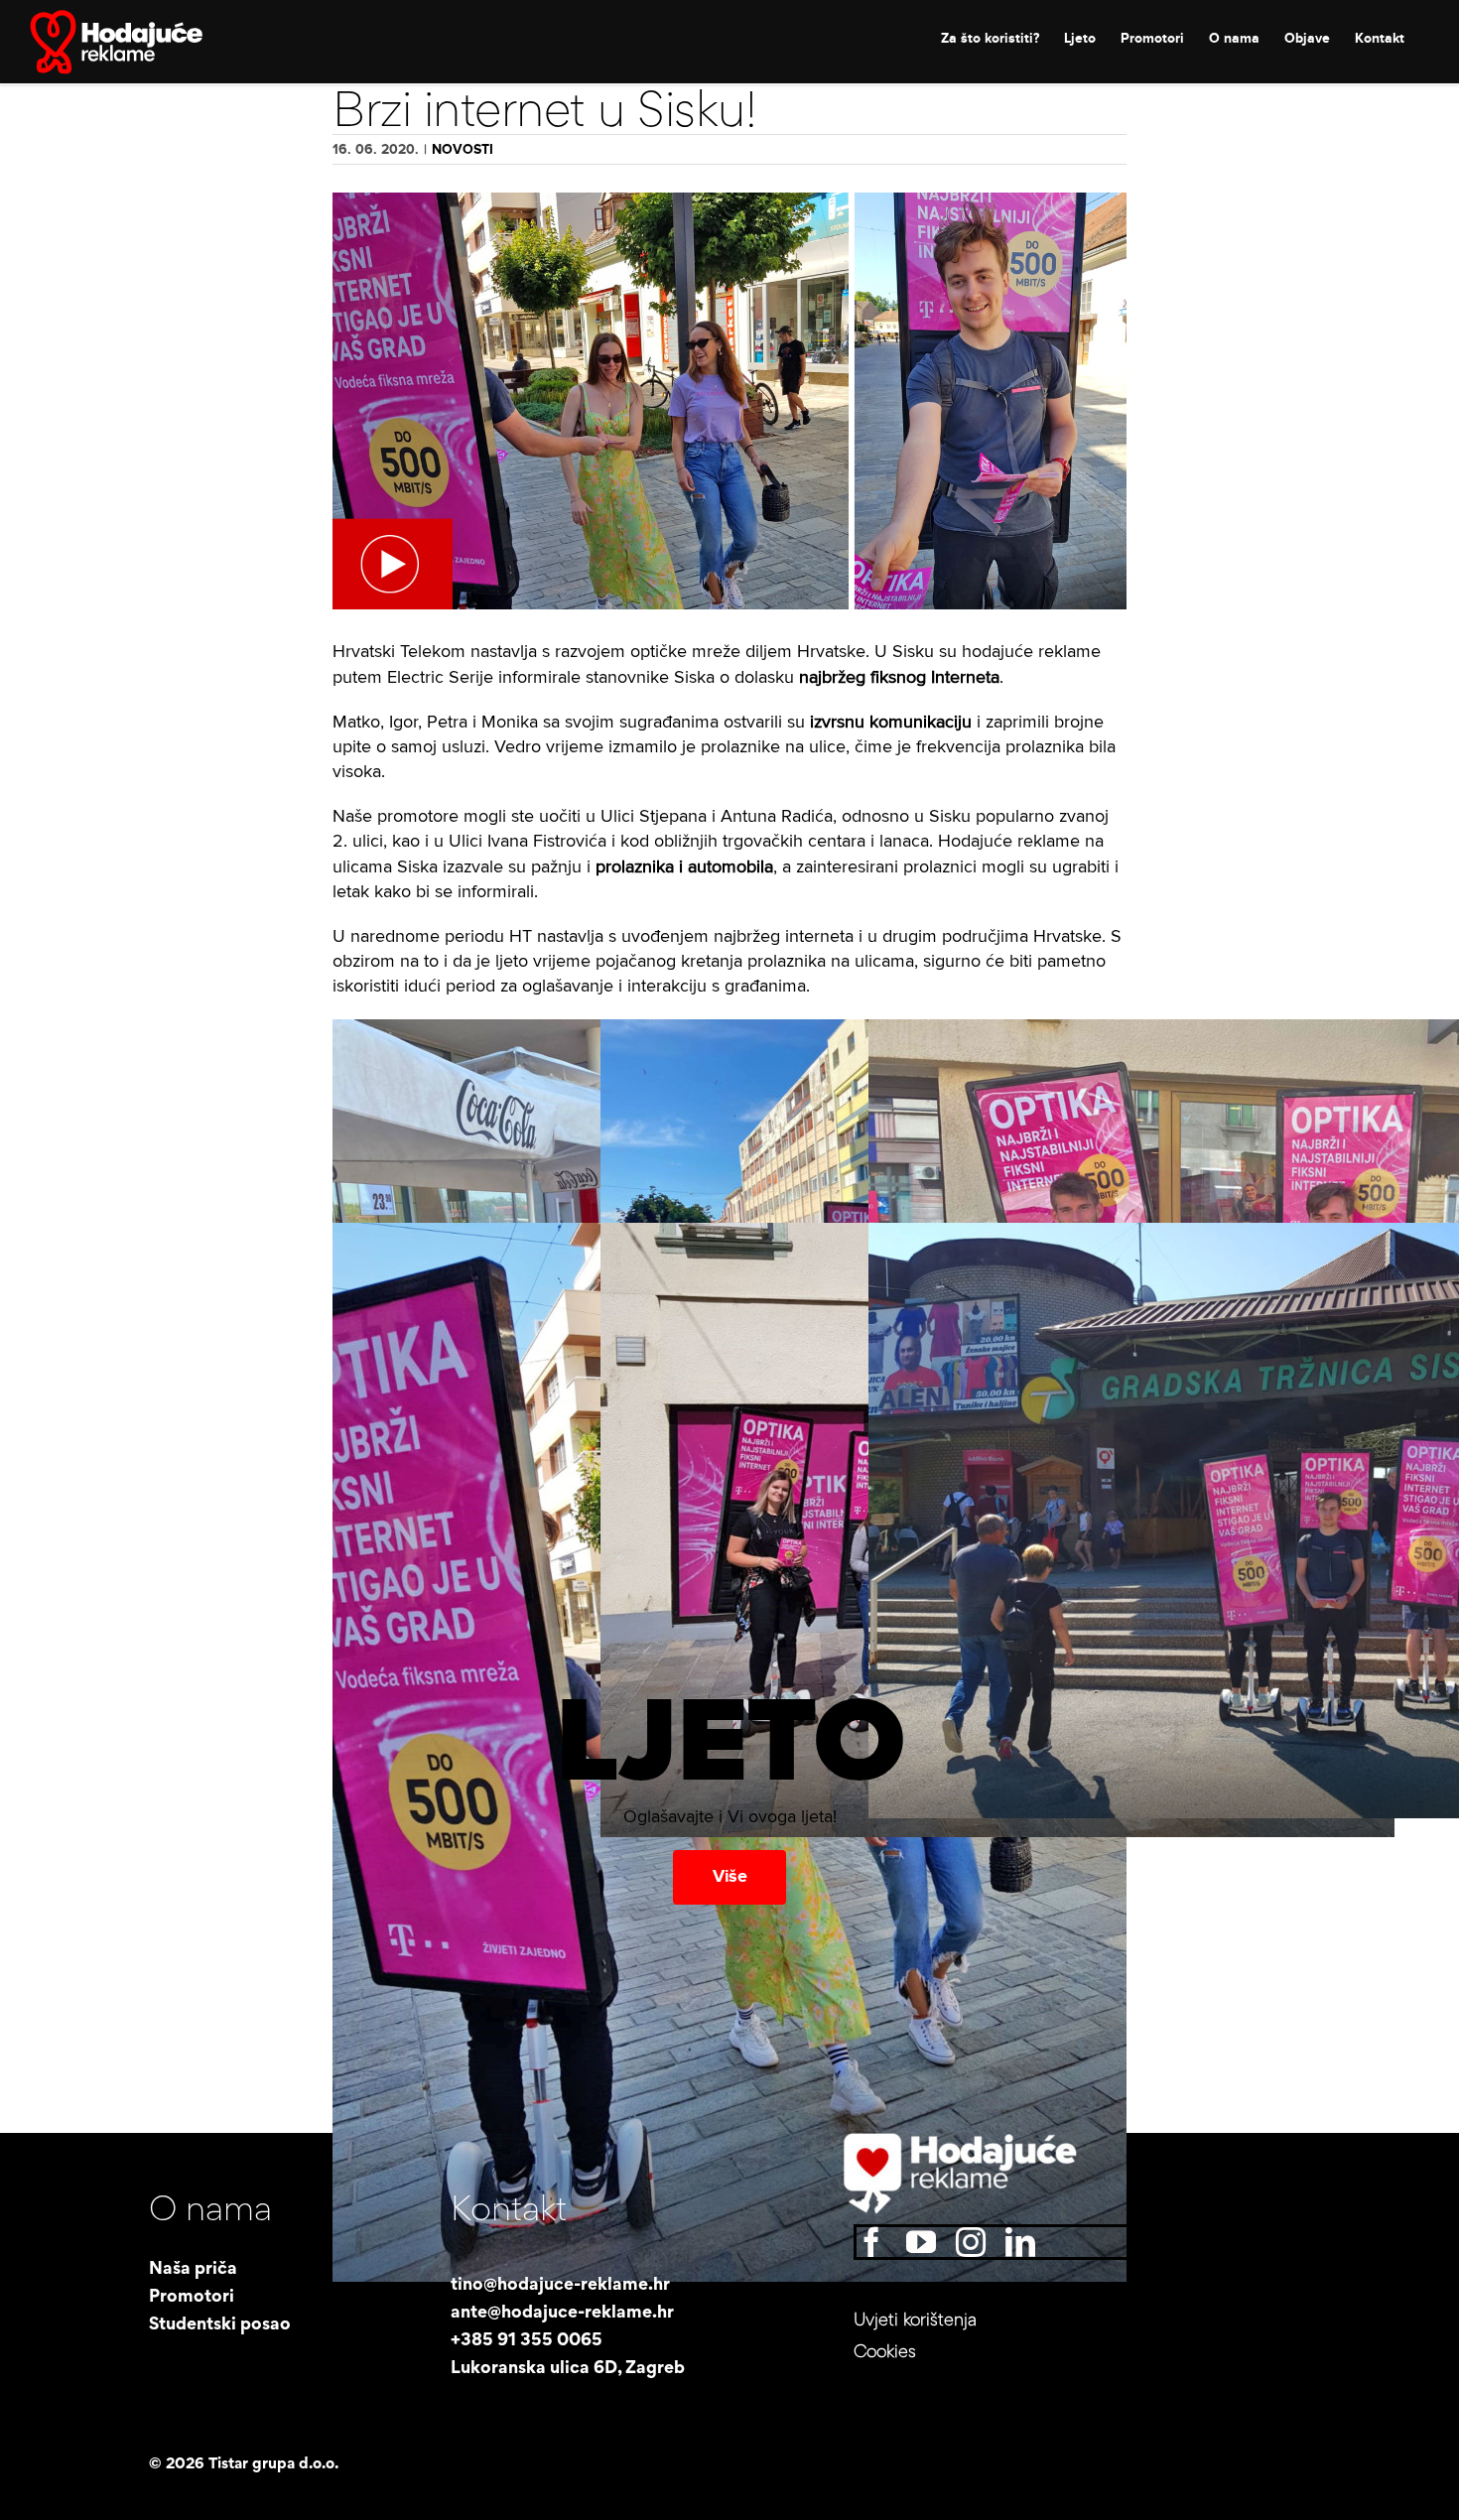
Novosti (463, 149)
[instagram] (971, 2242)
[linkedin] (1020, 2242)
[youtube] (921, 2242)
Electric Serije (438, 677)
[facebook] (871, 2242)
